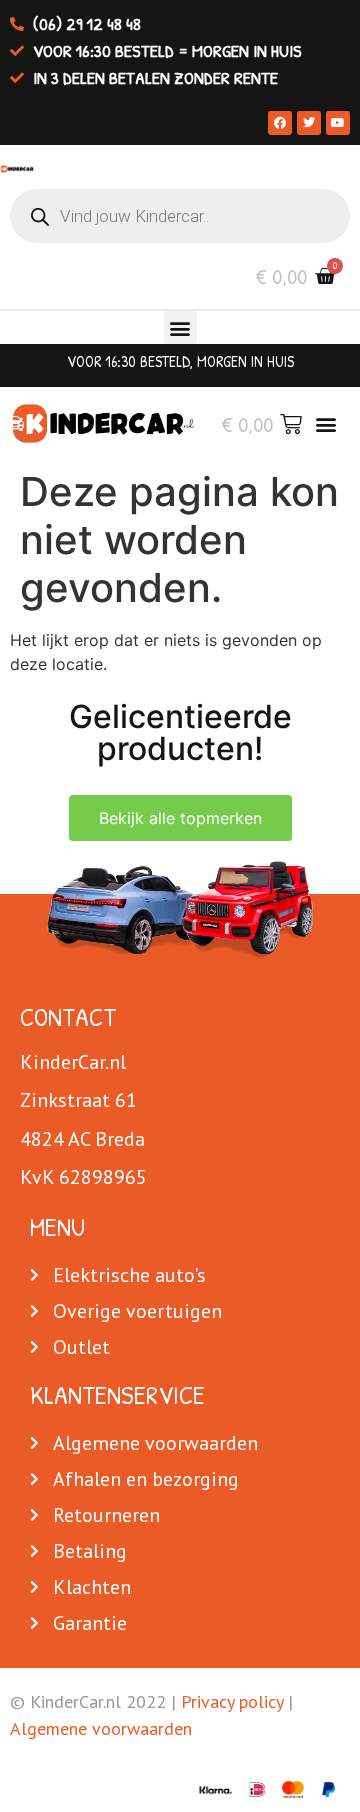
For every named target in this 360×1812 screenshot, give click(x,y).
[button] (180, 327)
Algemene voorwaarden (101, 1728)
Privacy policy (232, 1701)
